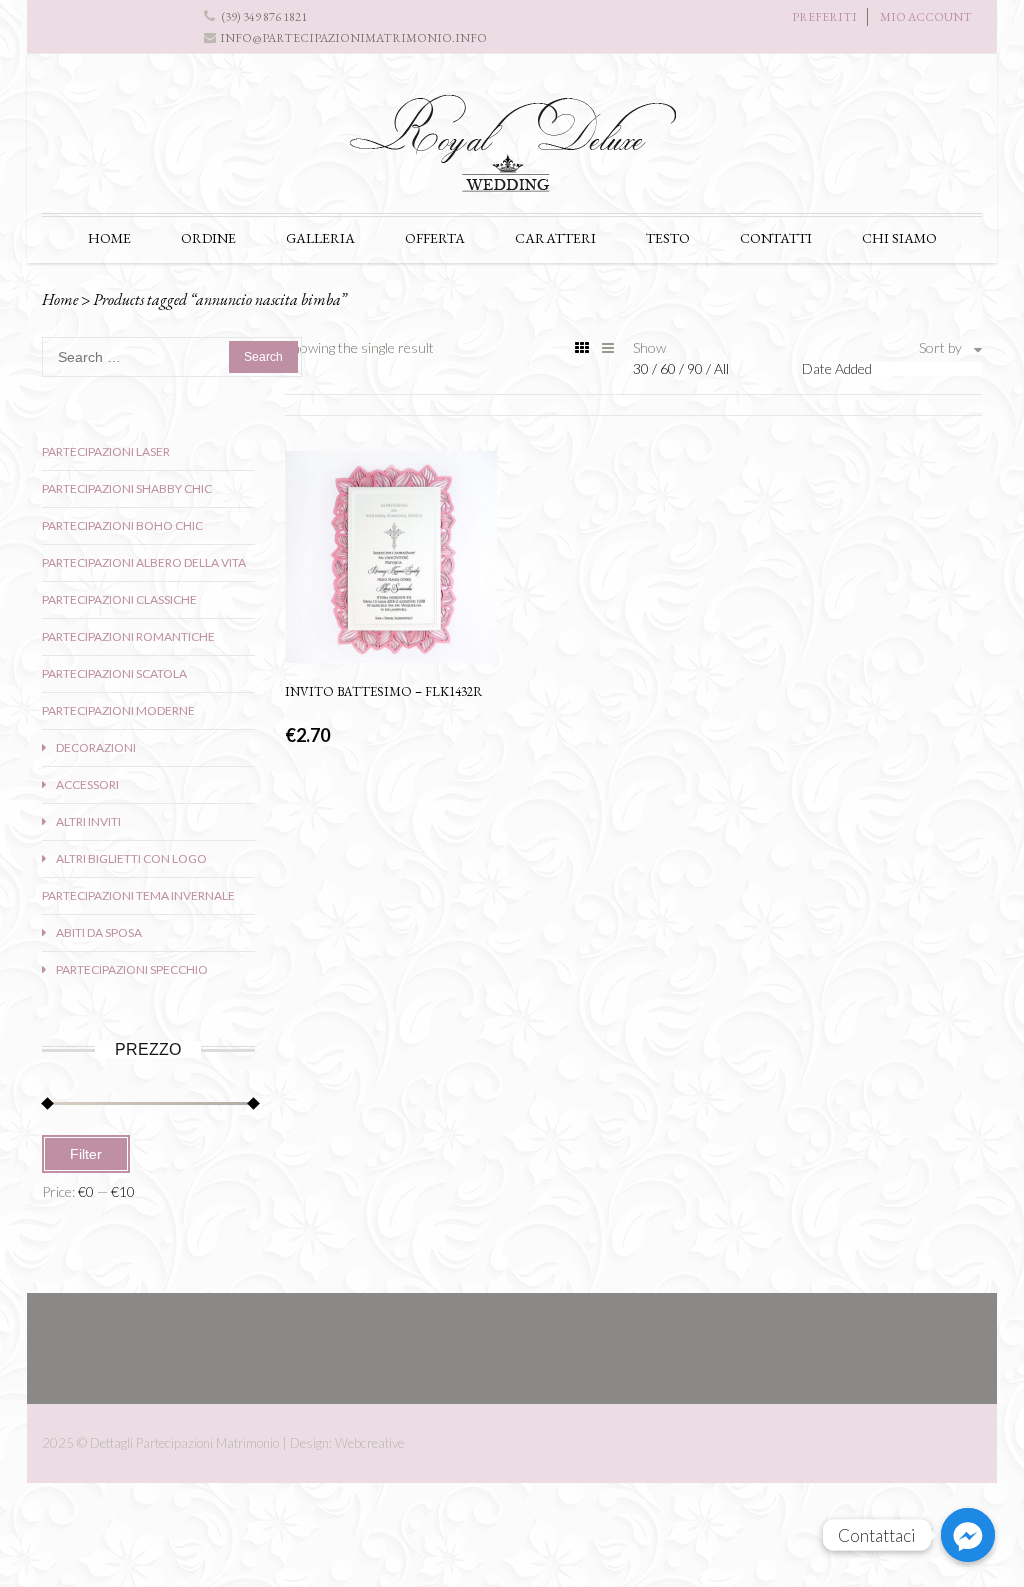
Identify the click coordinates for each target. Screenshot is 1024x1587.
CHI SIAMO (899, 238)
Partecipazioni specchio (132, 969)
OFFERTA (435, 238)
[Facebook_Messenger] (968, 1535)
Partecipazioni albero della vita (144, 562)
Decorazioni (96, 747)
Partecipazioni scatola (114, 673)
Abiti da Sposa (99, 932)
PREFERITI (824, 17)
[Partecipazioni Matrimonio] (512, 151)
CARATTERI (555, 238)
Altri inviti (88, 821)
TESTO (668, 238)
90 (696, 368)
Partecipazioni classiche (119, 599)
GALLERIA (320, 238)
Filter (86, 1154)
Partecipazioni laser (106, 451)
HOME (109, 238)
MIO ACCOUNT (926, 17)
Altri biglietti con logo (131, 858)
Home (60, 299)
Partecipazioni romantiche (128, 636)
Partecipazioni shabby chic (127, 488)
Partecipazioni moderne (118, 710)
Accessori (87, 784)
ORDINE (208, 238)
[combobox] (892, 369)
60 (669, 368)
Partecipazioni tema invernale (138, 895)
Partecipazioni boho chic (122, 525)
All (721, 368)
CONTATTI (776, 238)
